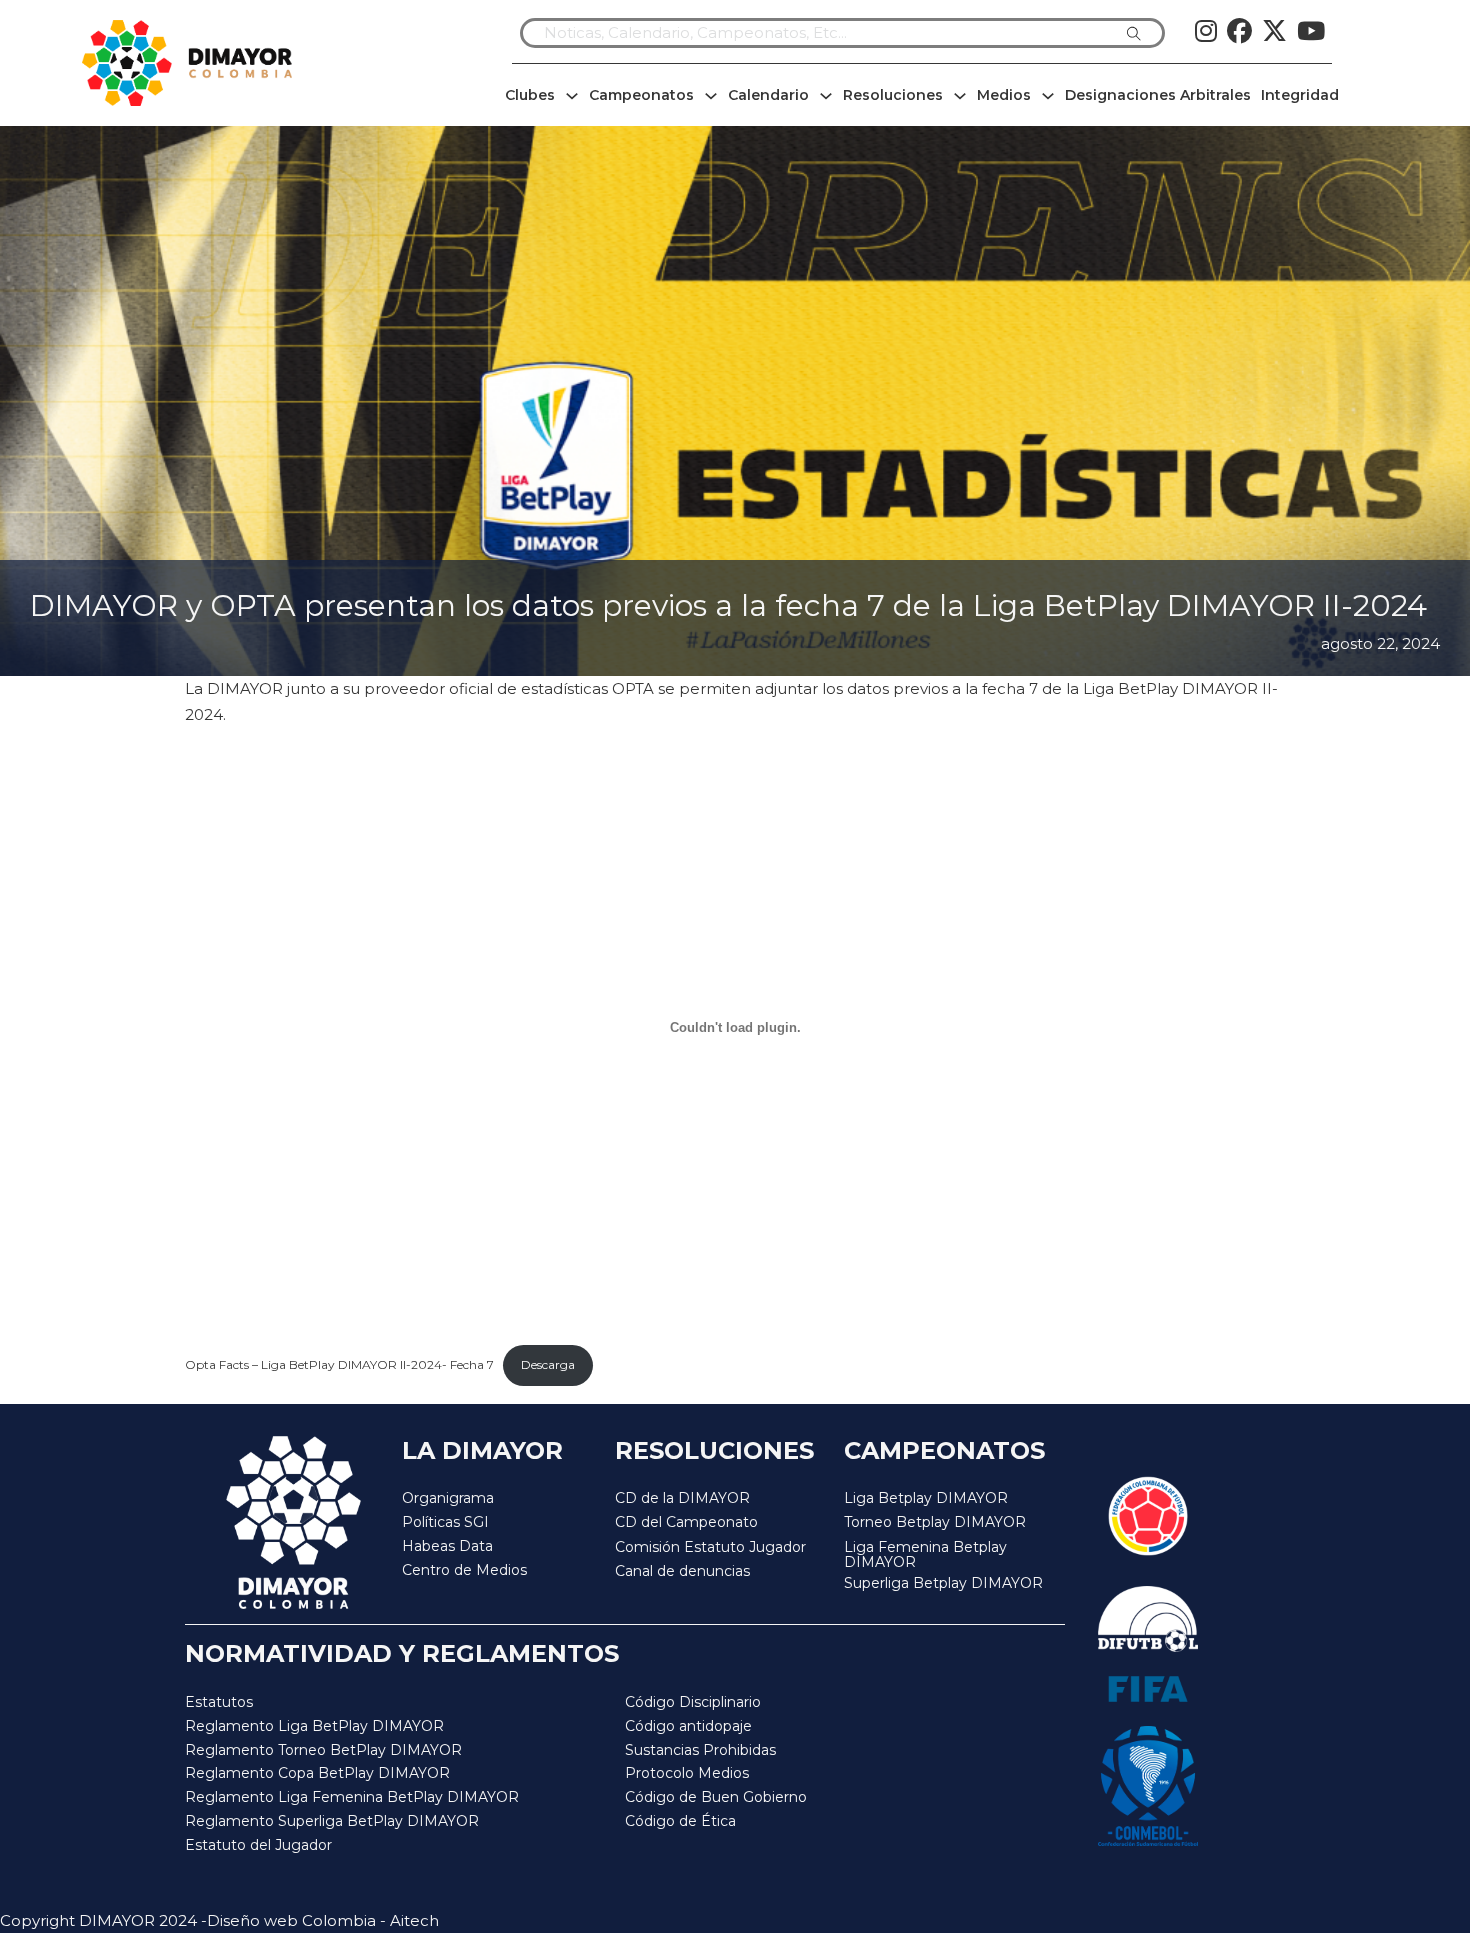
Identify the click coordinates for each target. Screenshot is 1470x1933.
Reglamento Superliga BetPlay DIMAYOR (332, 1821)
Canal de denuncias (682, 1571)
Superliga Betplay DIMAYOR (943, 1583)
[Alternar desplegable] (572, 96)
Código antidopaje (688, 1726)
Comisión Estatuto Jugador (710, 1547)
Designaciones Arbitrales (1158, 95)
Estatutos (219, 1702)
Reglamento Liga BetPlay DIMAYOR (314, 1726)
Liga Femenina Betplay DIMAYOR (925, 1555)
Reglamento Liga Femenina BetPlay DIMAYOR (352, 1797)
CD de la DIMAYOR (682, 1498)
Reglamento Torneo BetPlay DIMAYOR (323, 1750)
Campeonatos (641, 95)
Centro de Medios (464, 1570)
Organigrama (448, 1498)
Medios (1004, 95)
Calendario (768, 95)
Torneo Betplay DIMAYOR (935, 1522)
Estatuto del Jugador (258, 1845)
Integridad (1300, 95)
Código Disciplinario (693, 1702)
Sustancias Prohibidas (700, 1750)
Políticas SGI (445, 1522)
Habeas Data (447, 1546)
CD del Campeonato (686, 1522)
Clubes (530, 95)
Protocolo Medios (687, 1773)
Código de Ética (680, 1821)
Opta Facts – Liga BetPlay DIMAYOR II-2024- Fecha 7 (339, 1364)
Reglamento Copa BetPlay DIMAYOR (317, 1773)
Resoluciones (893, 95)
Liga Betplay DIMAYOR (926, 1498)
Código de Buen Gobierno (716, 1797)
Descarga (548, 1364)
